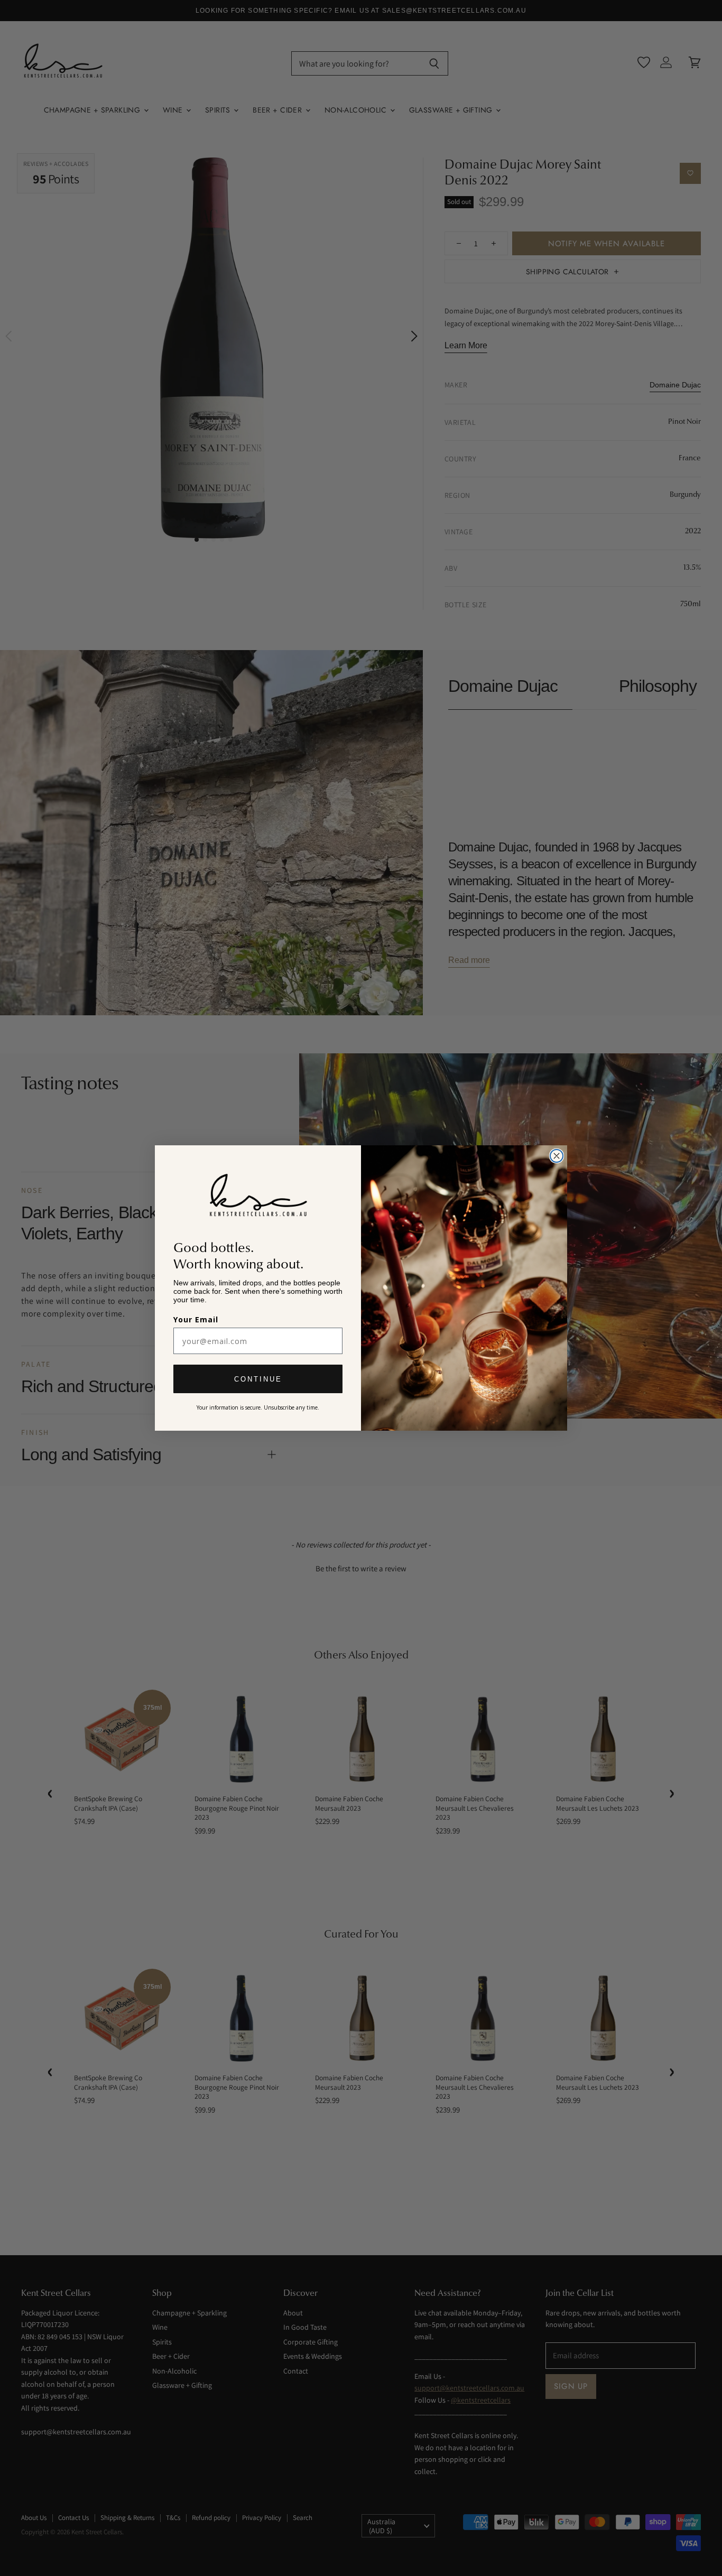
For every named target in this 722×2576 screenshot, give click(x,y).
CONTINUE (258, 1379)
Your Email (196, 1319)
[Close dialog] (557, 1156)
